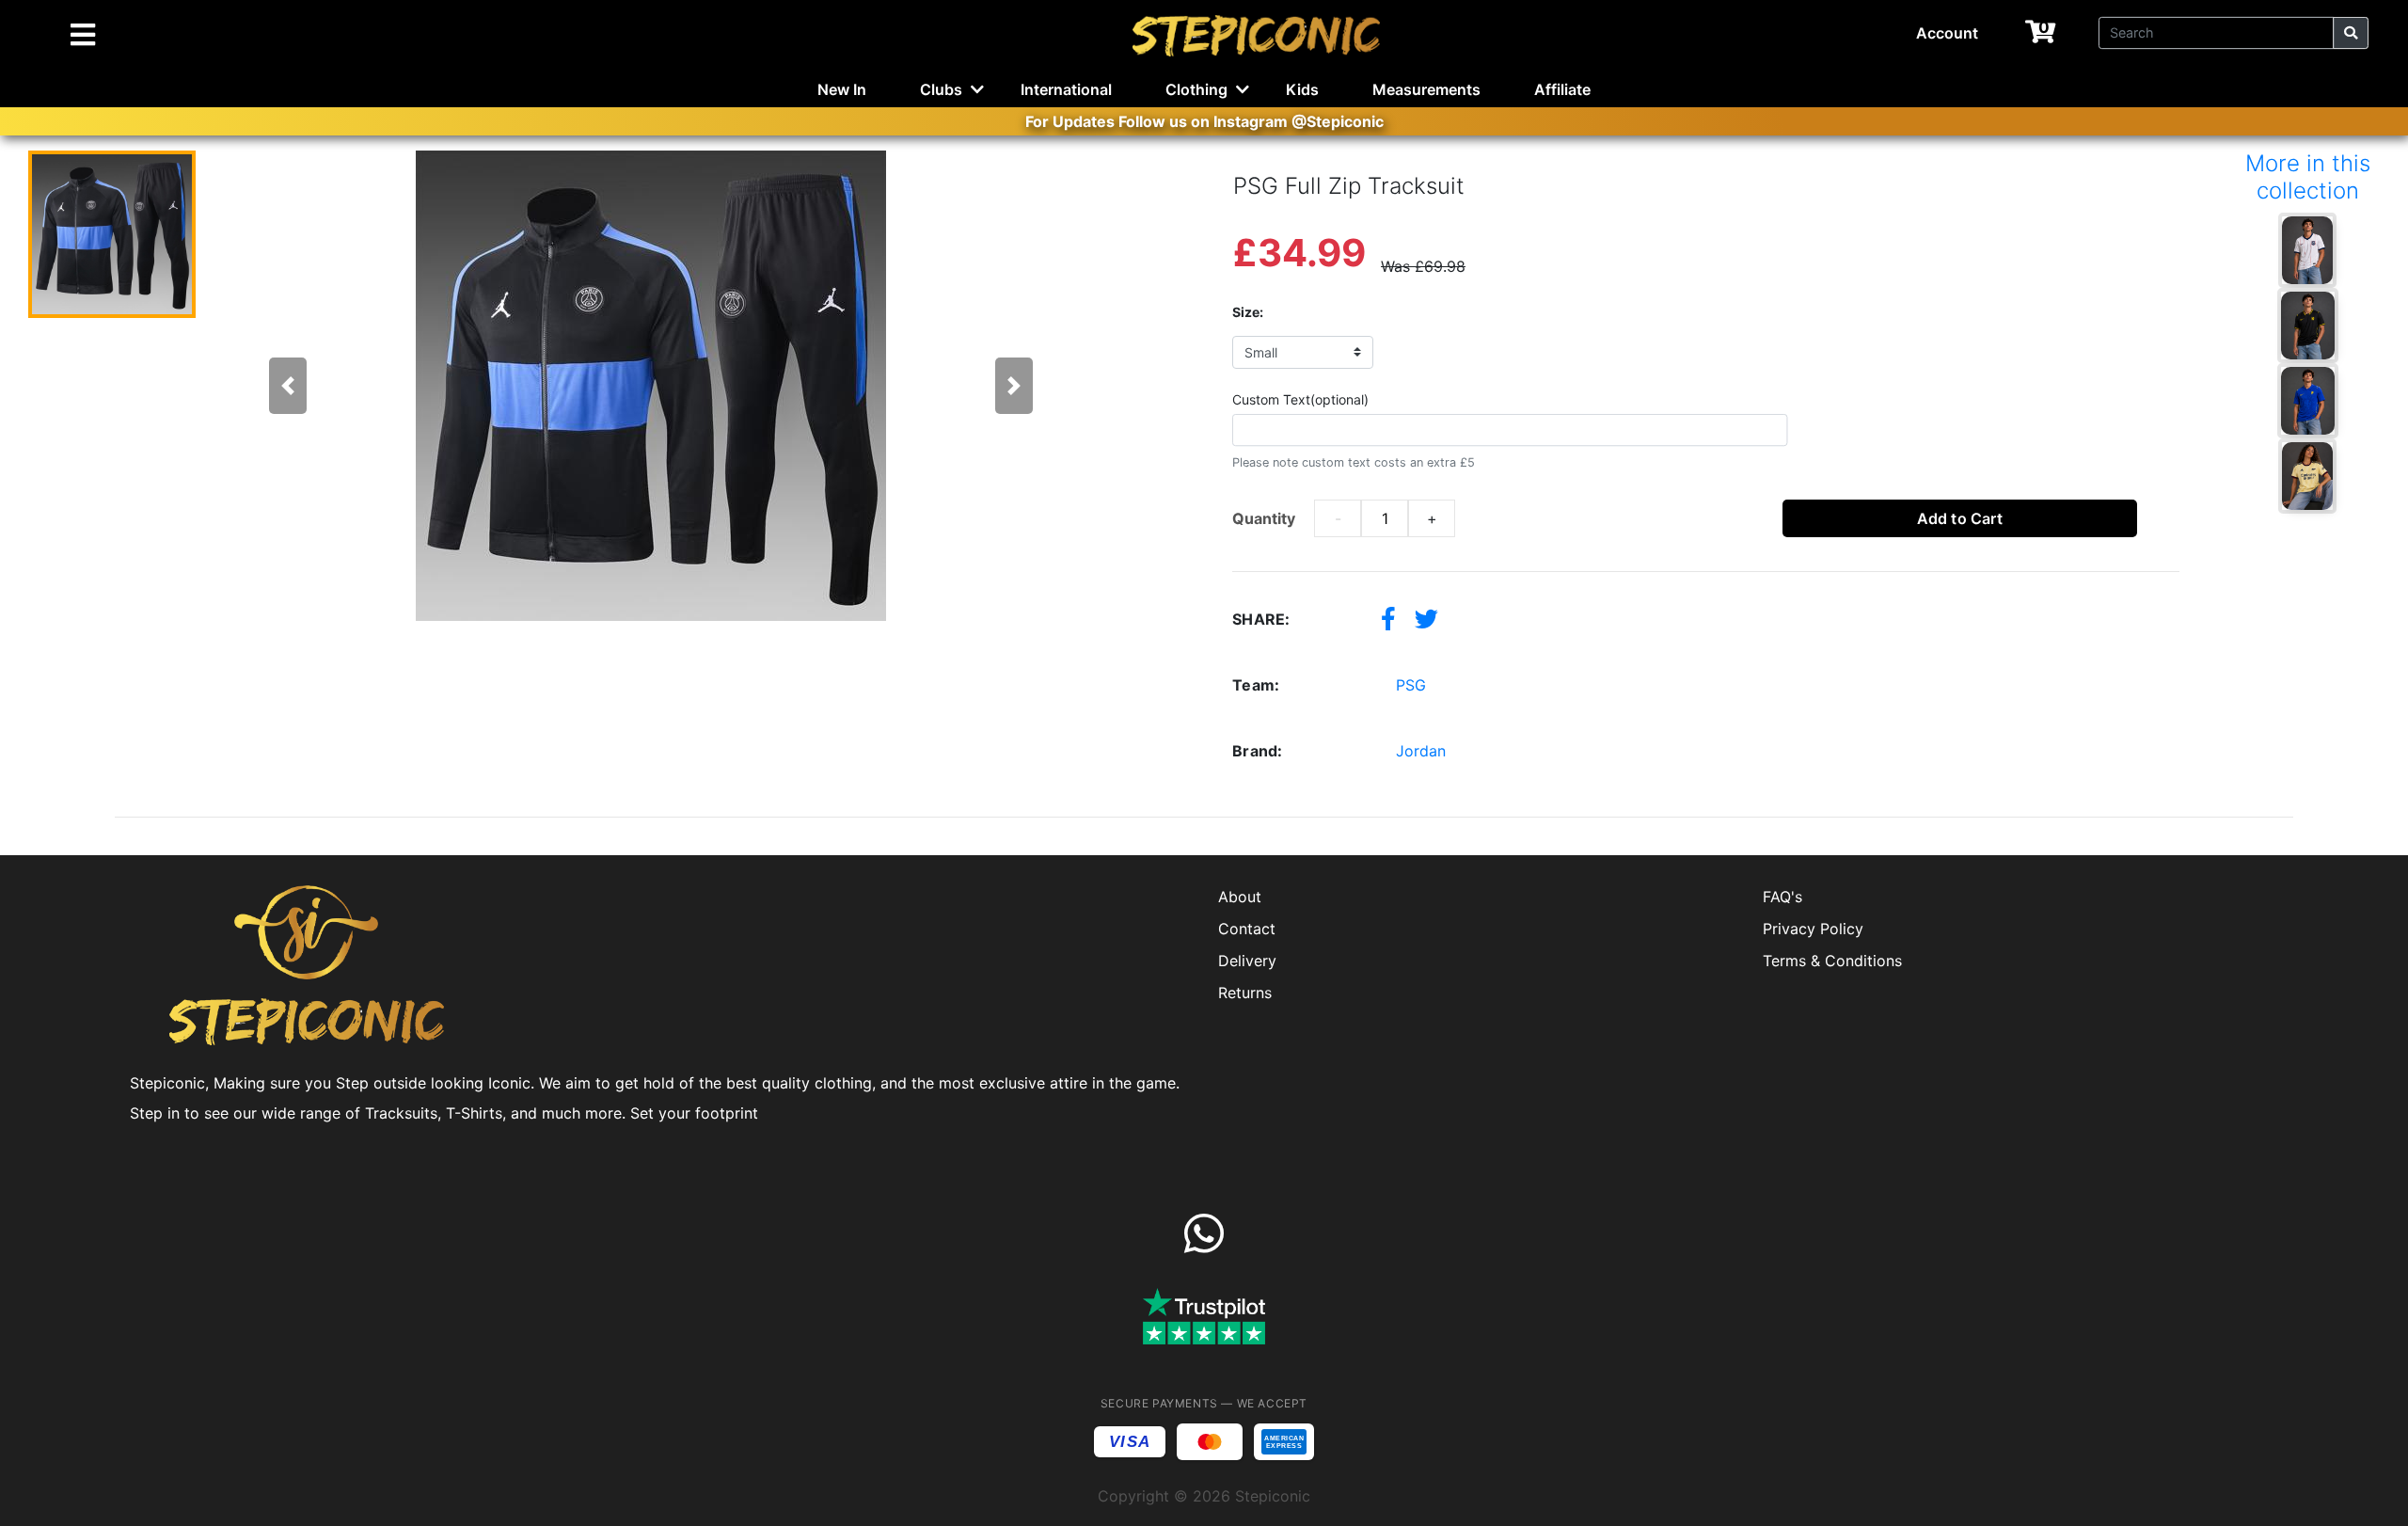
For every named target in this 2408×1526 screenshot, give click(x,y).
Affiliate (1562, 89)
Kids (1302, 89)
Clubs (941, 89)
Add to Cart (1960, 518)
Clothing (1196, 89)
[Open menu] (83, 36)
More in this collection (2308, 177)
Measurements (1426, 89)
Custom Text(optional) (1300, 399)
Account (1947, 33)
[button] (288, 386)
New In (842, 89)
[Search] (2351, 33)
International (1066, 89)
